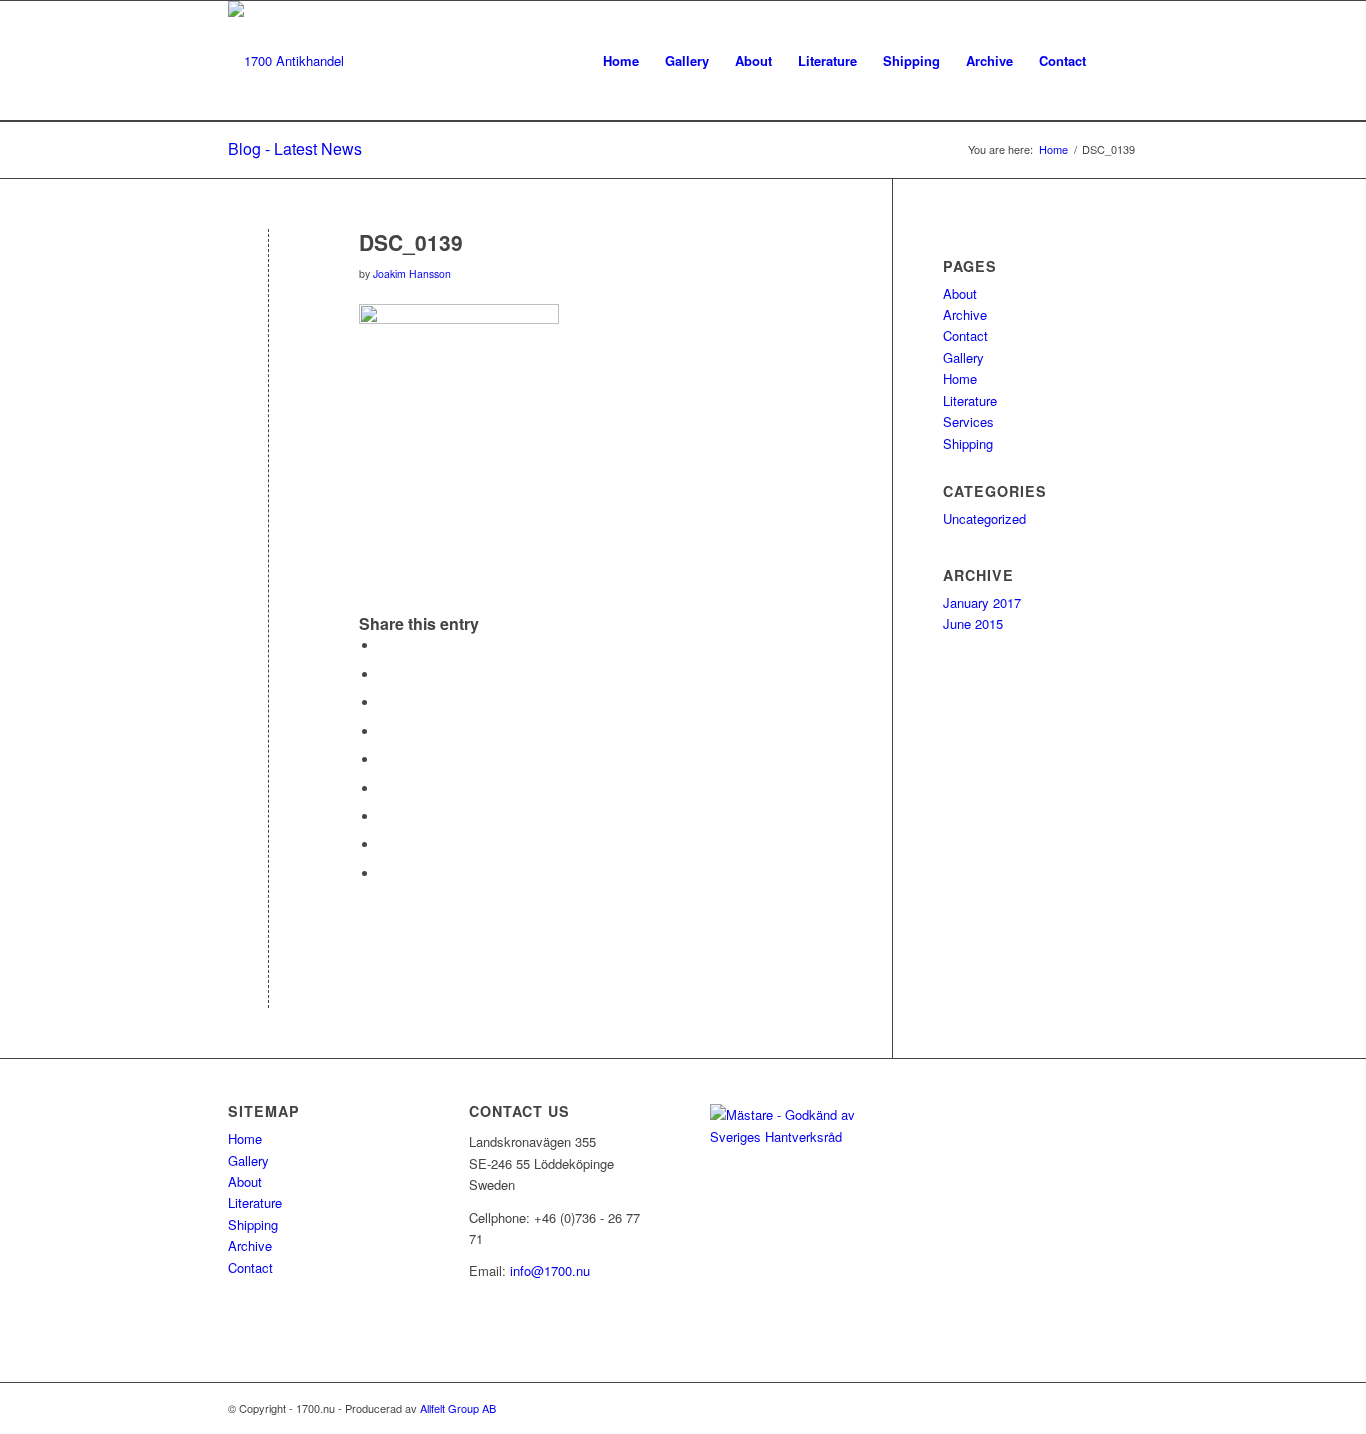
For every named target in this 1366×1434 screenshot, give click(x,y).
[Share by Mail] (384, 873)
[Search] (1118, 61)
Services (968, 421)
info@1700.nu (550, 1270)
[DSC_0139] (268, 275)
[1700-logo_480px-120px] (286, 61)
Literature (970, 400)
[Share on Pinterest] (384, 731)
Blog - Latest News (295, 148)
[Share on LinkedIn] (384, 759)
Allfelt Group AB (458, 1408)
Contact (965, 335)
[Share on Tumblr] (384, 788)
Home (960, 378)
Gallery (963, 357)
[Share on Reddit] (384, 844)
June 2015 (973, 623)
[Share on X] (384, 674)
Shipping (968, 443)
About (960, 293)
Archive (965, 314)
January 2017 (982, 602)
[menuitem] (621, 61)
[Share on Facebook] (384, 645)
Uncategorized (984, 518)
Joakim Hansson (412, 273)
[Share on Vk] (384, 816)
